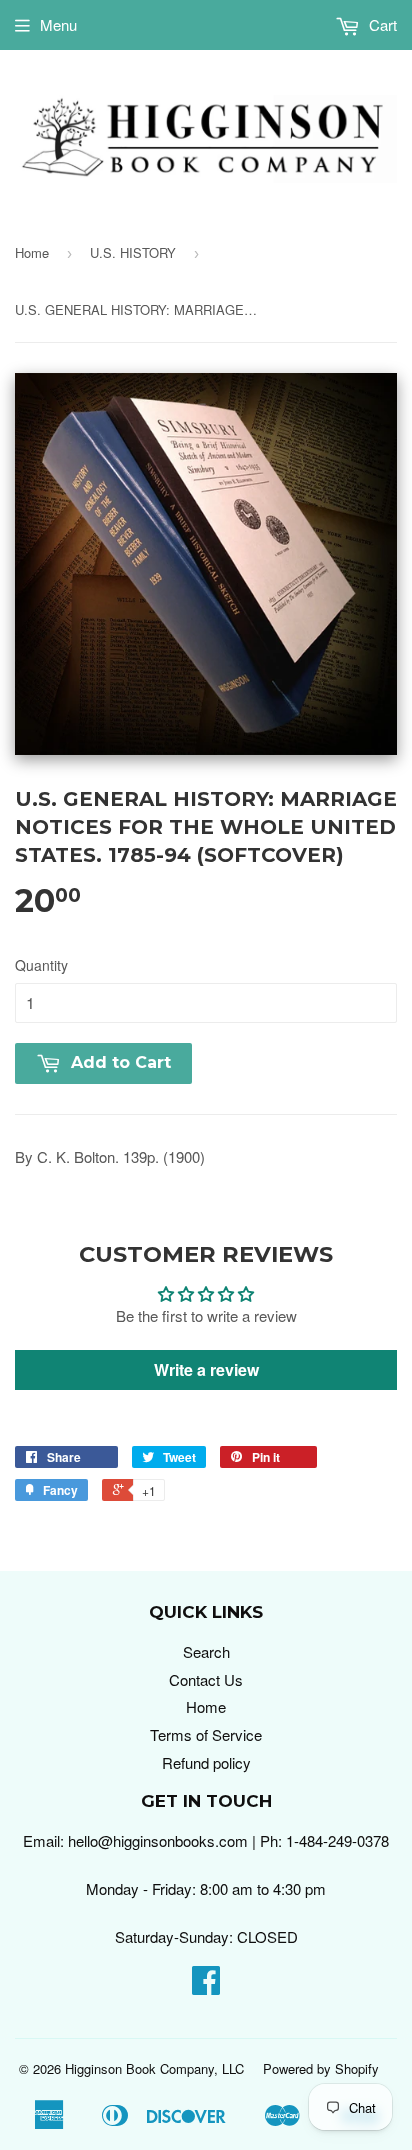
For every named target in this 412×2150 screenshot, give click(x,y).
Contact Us (206, 1679)
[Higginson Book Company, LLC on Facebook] (206, 1985)
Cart (381, 24)
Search (206, 1651)
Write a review (206, 1369)
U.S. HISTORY (133, 252)
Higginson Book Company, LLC (154, 2068)
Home (32, 252)
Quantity (41, 965)
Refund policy (206, 1762)
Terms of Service (206, 1734)
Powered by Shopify (321, 2068)
